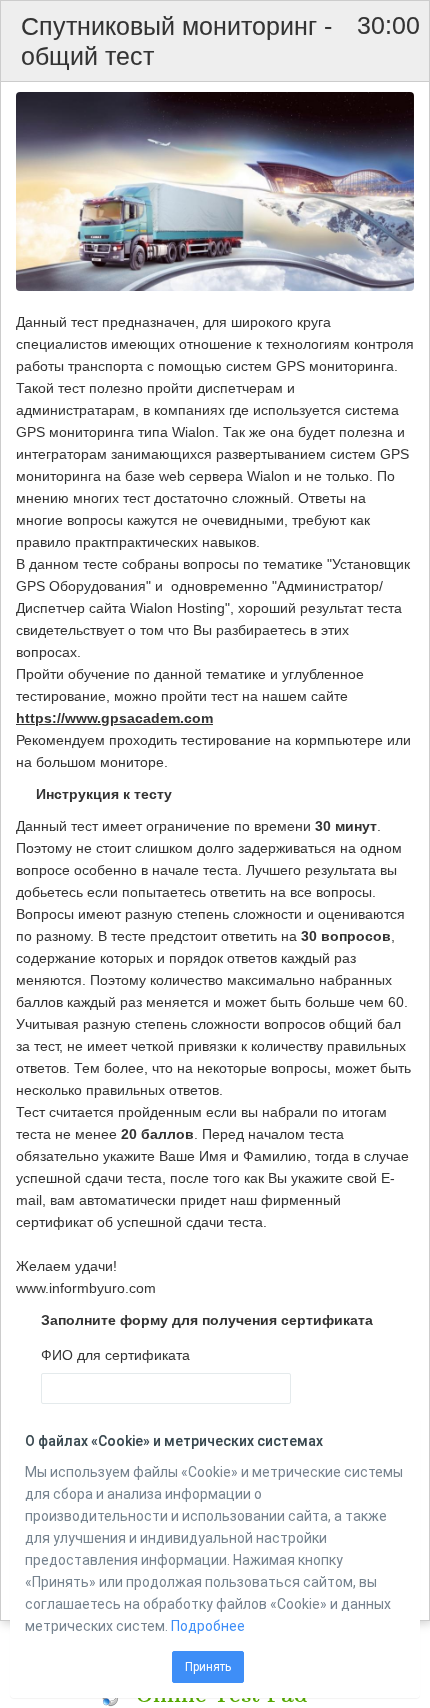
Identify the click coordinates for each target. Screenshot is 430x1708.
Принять (208, 1667)
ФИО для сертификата (115, 1355)
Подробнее (208, 1626)
